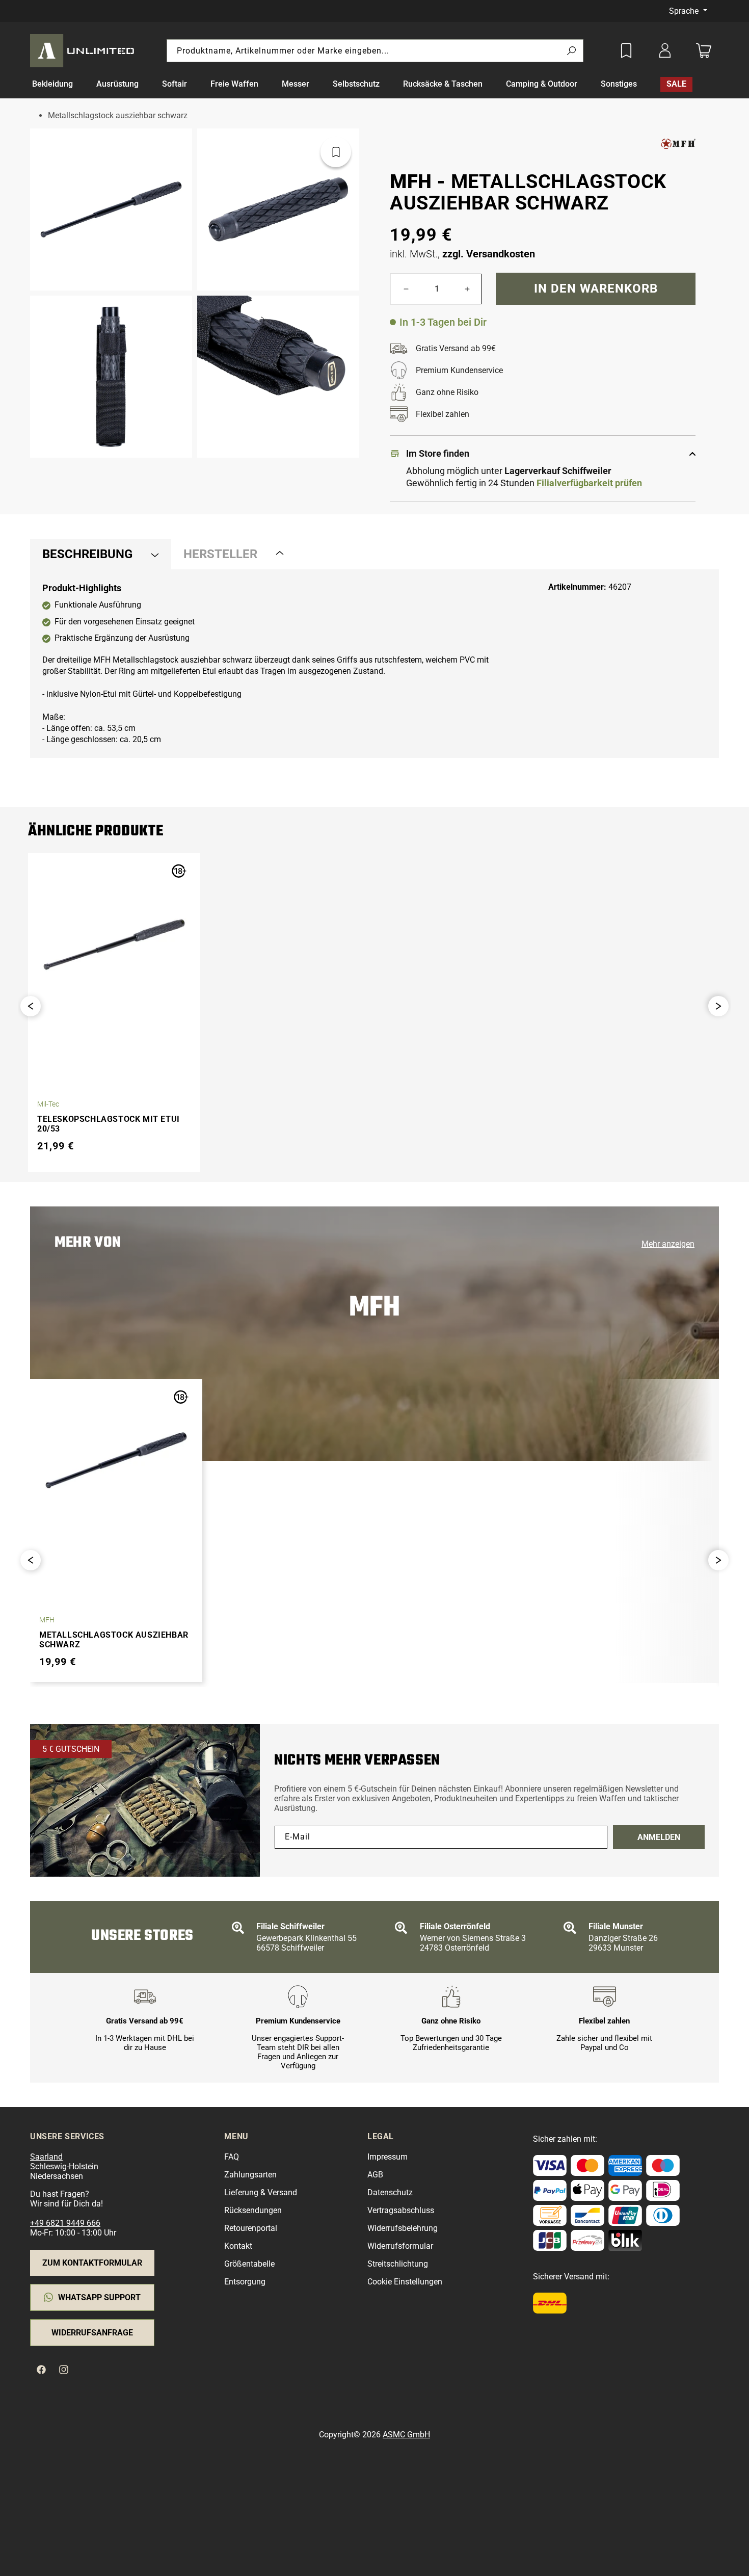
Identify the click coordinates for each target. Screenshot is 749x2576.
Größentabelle (249, 2264)
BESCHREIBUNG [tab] (87, 554)
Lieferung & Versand (261, 2192)
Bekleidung (52, 84)
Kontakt (238, 2246)
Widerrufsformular (400, 2246)
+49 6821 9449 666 (65, 2223)
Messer (296, 84)
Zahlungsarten (250, 2175)
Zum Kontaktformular (92, 2263)
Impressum (387, 2157)
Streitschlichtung (398, 2264)
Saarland (46, 2157)
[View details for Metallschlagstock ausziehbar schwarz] (116, 1460)
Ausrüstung (117, 84)
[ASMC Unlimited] (84, 50)
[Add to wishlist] (626, 50)
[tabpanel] (374, 664)
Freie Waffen (234, 84)
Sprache (685, 11)
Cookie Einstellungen (405, 2282)
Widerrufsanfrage (92, 2333)
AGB (375, 2175)
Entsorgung (245, 2282)
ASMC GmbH (406, 2435)
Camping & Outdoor (542, 84)
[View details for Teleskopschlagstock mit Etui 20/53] (114, 944)
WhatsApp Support (99, 2297)
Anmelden (659, 1837)
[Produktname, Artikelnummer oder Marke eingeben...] (571, 51)
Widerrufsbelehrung (403, 2228)
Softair (175, 84)
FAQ (232, 2157)
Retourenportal (251, 2228)
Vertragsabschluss (401, 2210)
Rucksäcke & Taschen (443, 84)
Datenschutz (390, 2192)
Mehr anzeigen (668, 1244)
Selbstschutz (356, 84)
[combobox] (375, 51)
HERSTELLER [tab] (220, 554)
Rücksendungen (253, 2210)
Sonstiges (619, 84)
